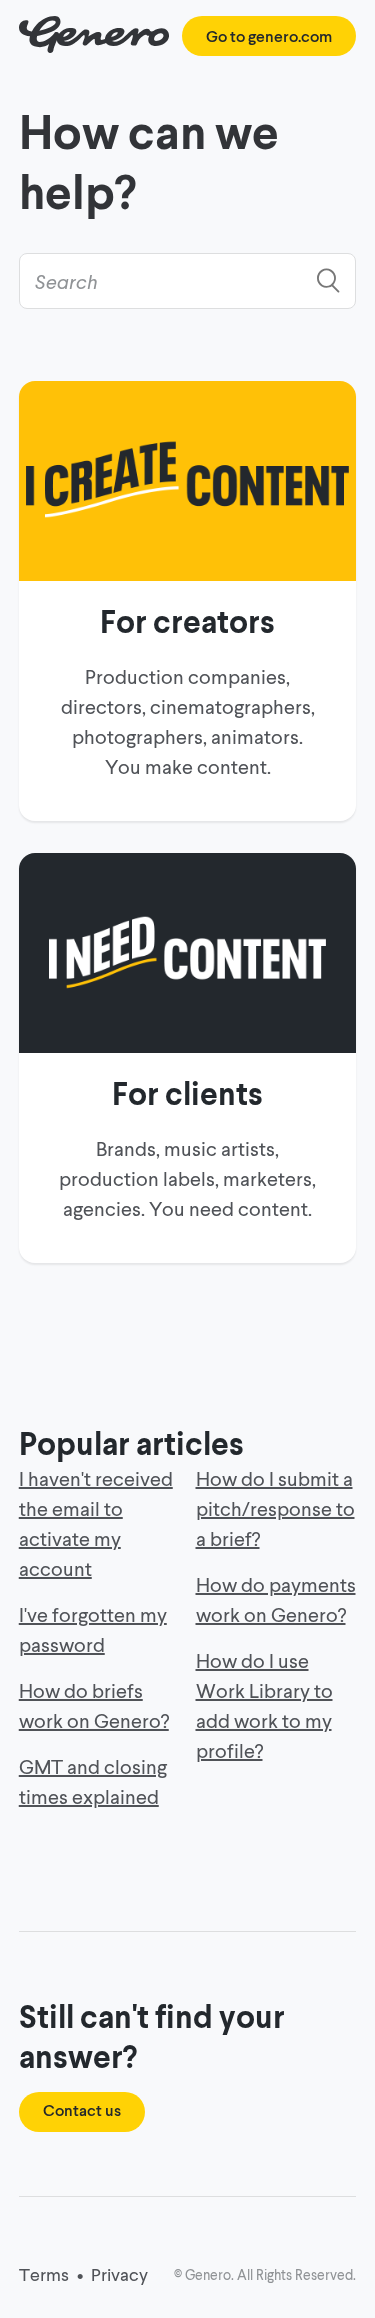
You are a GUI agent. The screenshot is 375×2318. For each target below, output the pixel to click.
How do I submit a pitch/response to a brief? (275, 1508)
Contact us (82, 2109)
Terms (44, 2274)
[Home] (94, 46)
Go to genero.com (269, 35)
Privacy (119, 2274)
